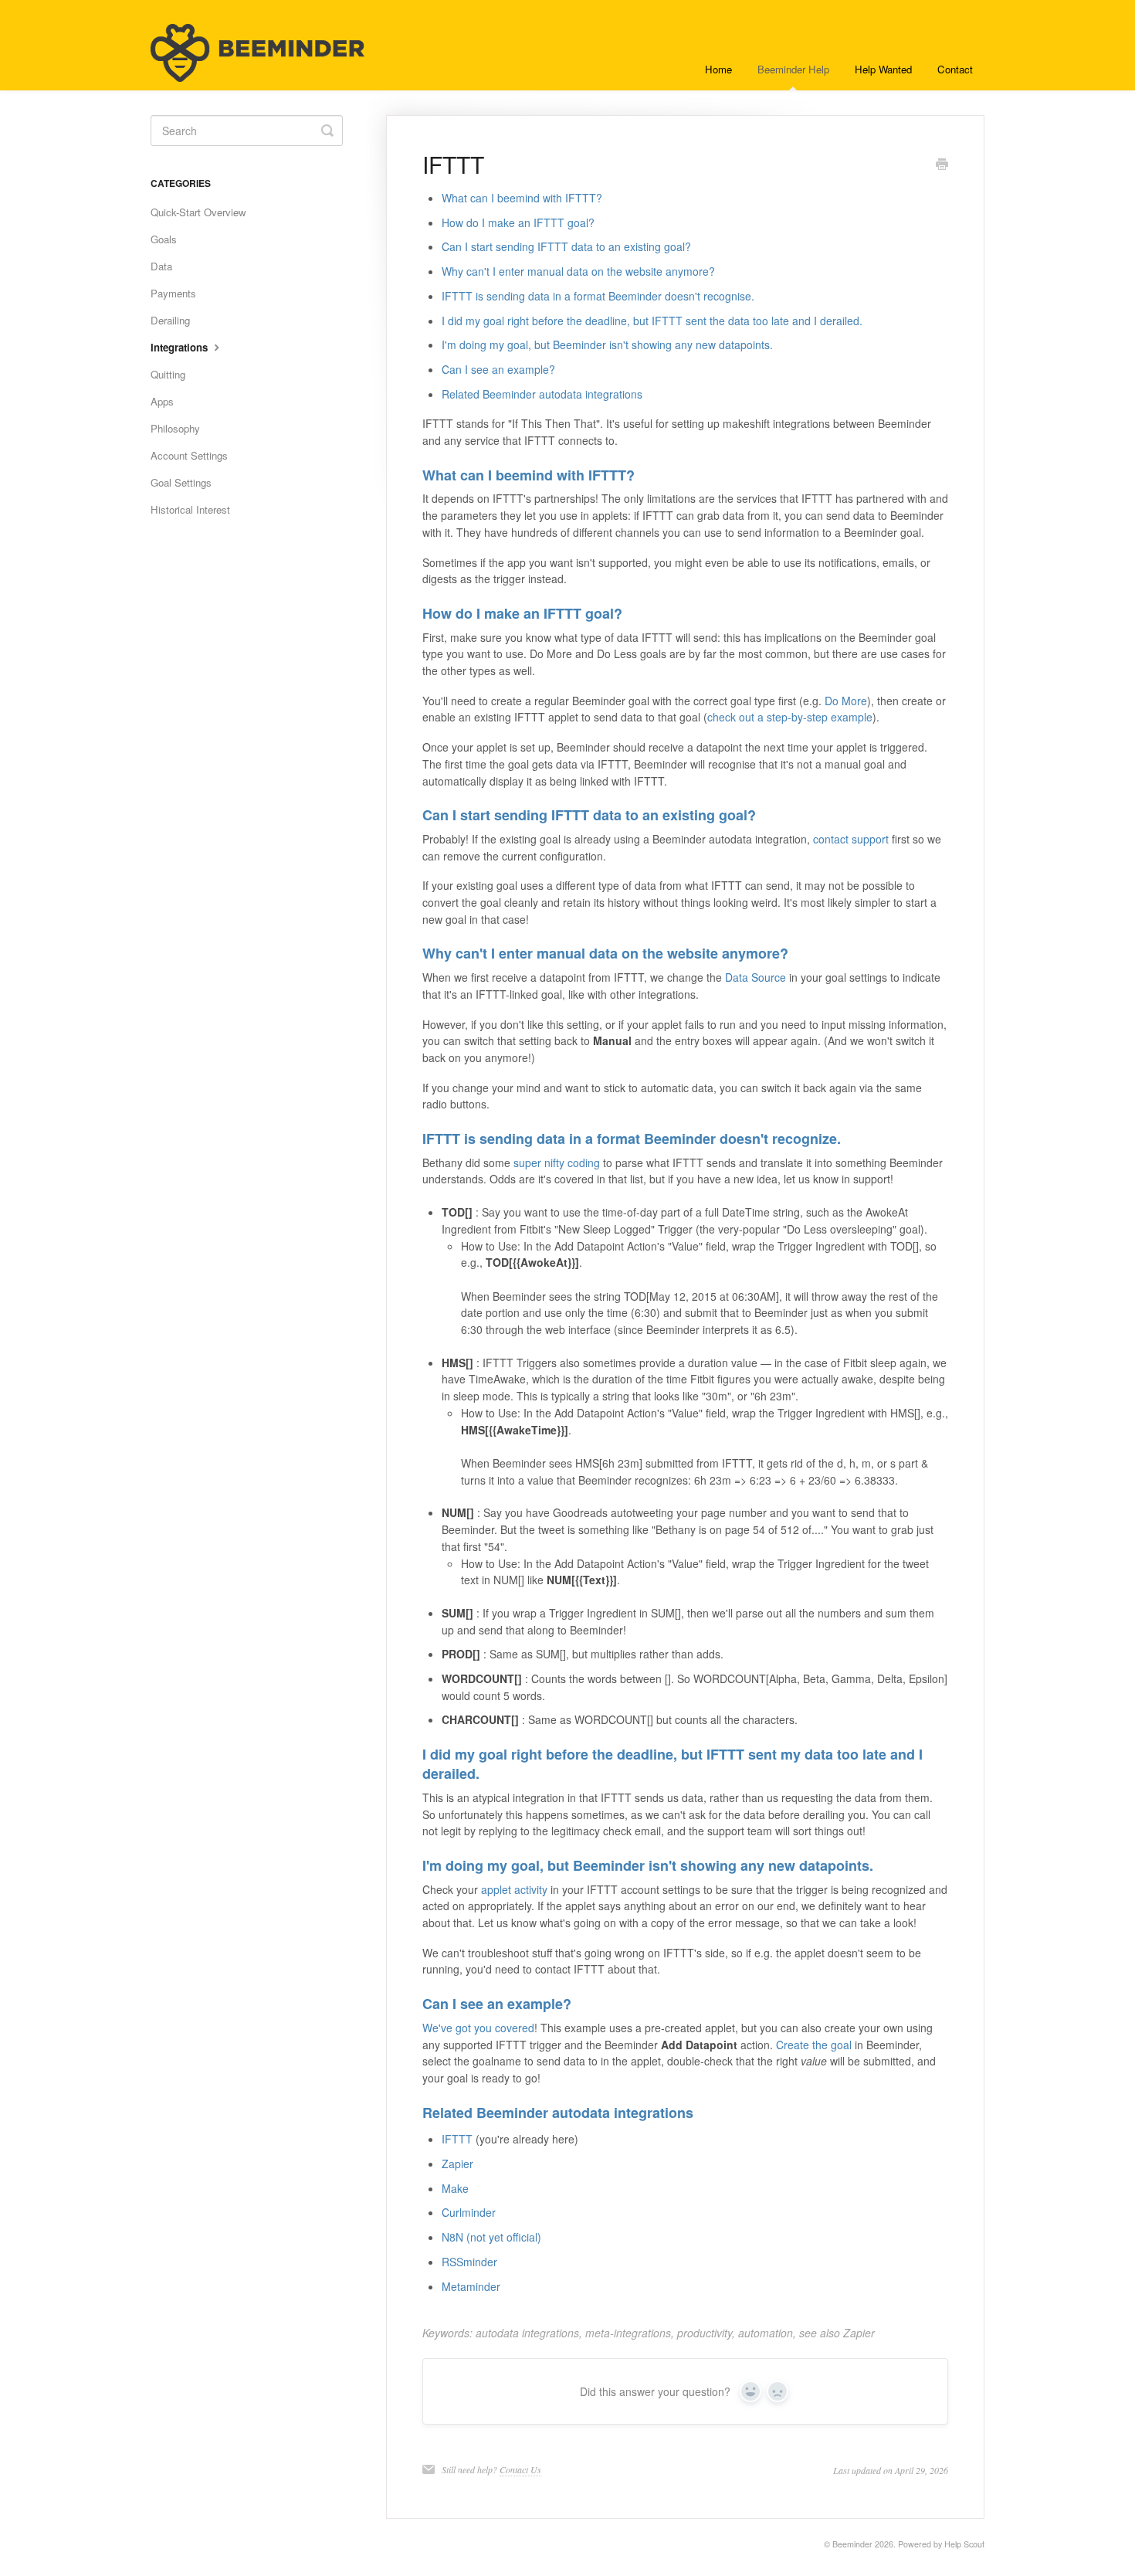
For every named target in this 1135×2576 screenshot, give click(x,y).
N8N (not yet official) (491, 2237)
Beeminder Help (793, 69)
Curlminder (469, 2212)
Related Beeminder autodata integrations (542, 394)
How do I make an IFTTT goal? (518, 222)
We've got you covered (478, 2028)
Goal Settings (181, 482)
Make (455, 2188)
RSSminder (469, 2262)
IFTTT (457, 2139)
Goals (164, 239)
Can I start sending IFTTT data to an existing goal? (566, 246)
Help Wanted (883, 69)
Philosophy (175, 428)
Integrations (181, 347)
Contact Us (520, 2469)
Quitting (168, 374)
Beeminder (852, 2544)
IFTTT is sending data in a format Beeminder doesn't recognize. (632, 1139)
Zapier (457, 2164)
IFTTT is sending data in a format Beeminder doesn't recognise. (598, 296)
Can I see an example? (498, 369)
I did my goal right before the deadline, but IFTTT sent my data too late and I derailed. (673, 1764)
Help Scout (964, 2544)
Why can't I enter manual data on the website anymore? (578, 271)
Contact (955, 69)
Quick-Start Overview (198, 212)
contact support (851, 839)
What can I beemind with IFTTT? (522, 198)
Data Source (756, 977)
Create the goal (814, 2045)
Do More (846, 701)
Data (161, 266)
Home (718, 69)
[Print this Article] (942, 165)
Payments (173, 293)
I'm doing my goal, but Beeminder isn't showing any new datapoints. (607, 344)
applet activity (514, 1889)
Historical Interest (190, 509)
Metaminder (471, 2286)
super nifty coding (557, 1162)
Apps (162, 401)
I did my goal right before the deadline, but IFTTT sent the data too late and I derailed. (652, 321)
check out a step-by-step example (790, 717)
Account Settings (189, 455)
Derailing (170, 320)
